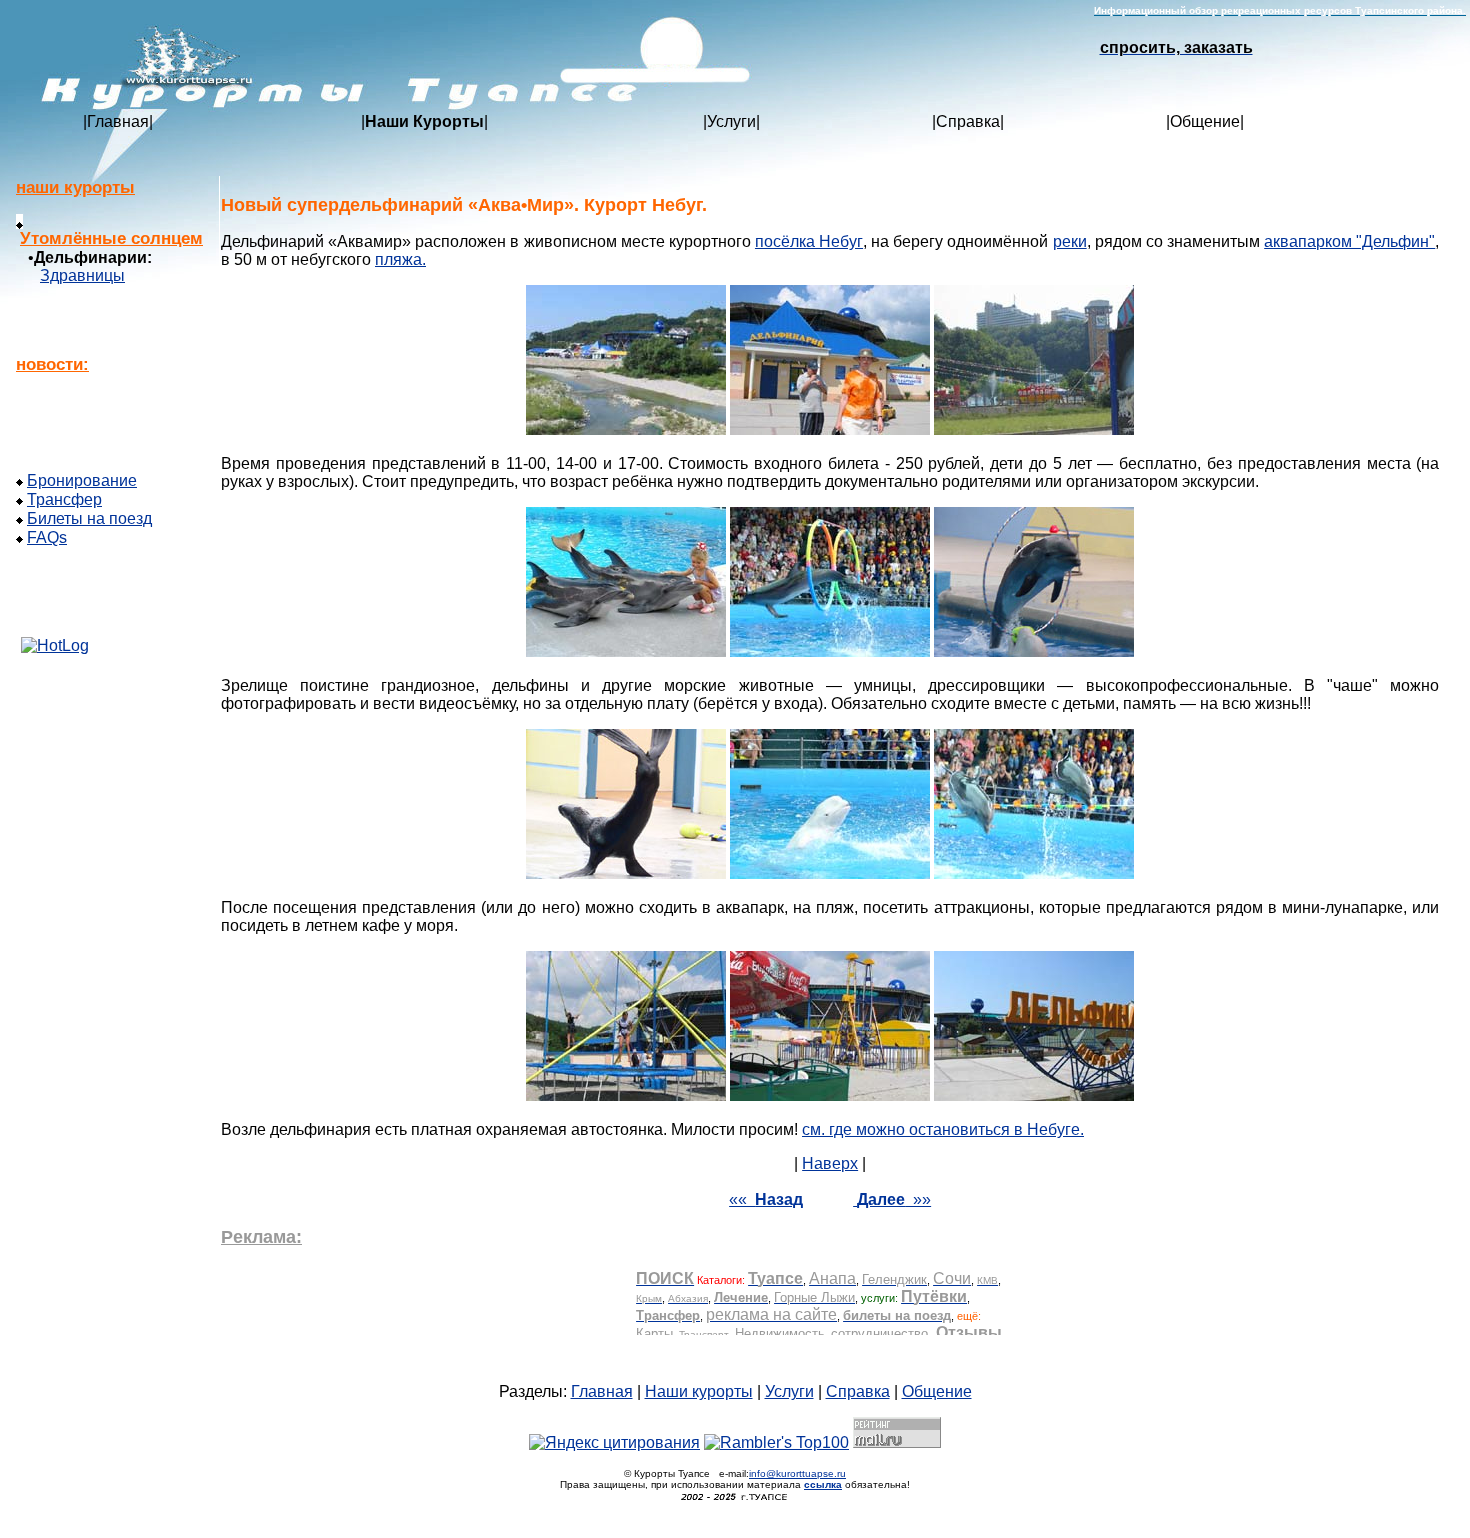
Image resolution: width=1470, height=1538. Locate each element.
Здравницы (82, 275)
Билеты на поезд (89, 518)
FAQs (47, 537)
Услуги (731, 121)
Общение (1205, 121)
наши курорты (75, 187)
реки (1070, 241)
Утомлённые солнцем (111, 238)
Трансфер (64, 499)
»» (894, 1199)
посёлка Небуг (809, 241)
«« (766, 1199)
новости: (52, 364)
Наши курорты (699, 1391)
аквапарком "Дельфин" (1349, 241)
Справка (968, 121)
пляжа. (400, 259)
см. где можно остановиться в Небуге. (943, 1129)
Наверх (830, 1163)
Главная (118, 121)
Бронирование (82, 480)
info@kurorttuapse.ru (797, 1473)
